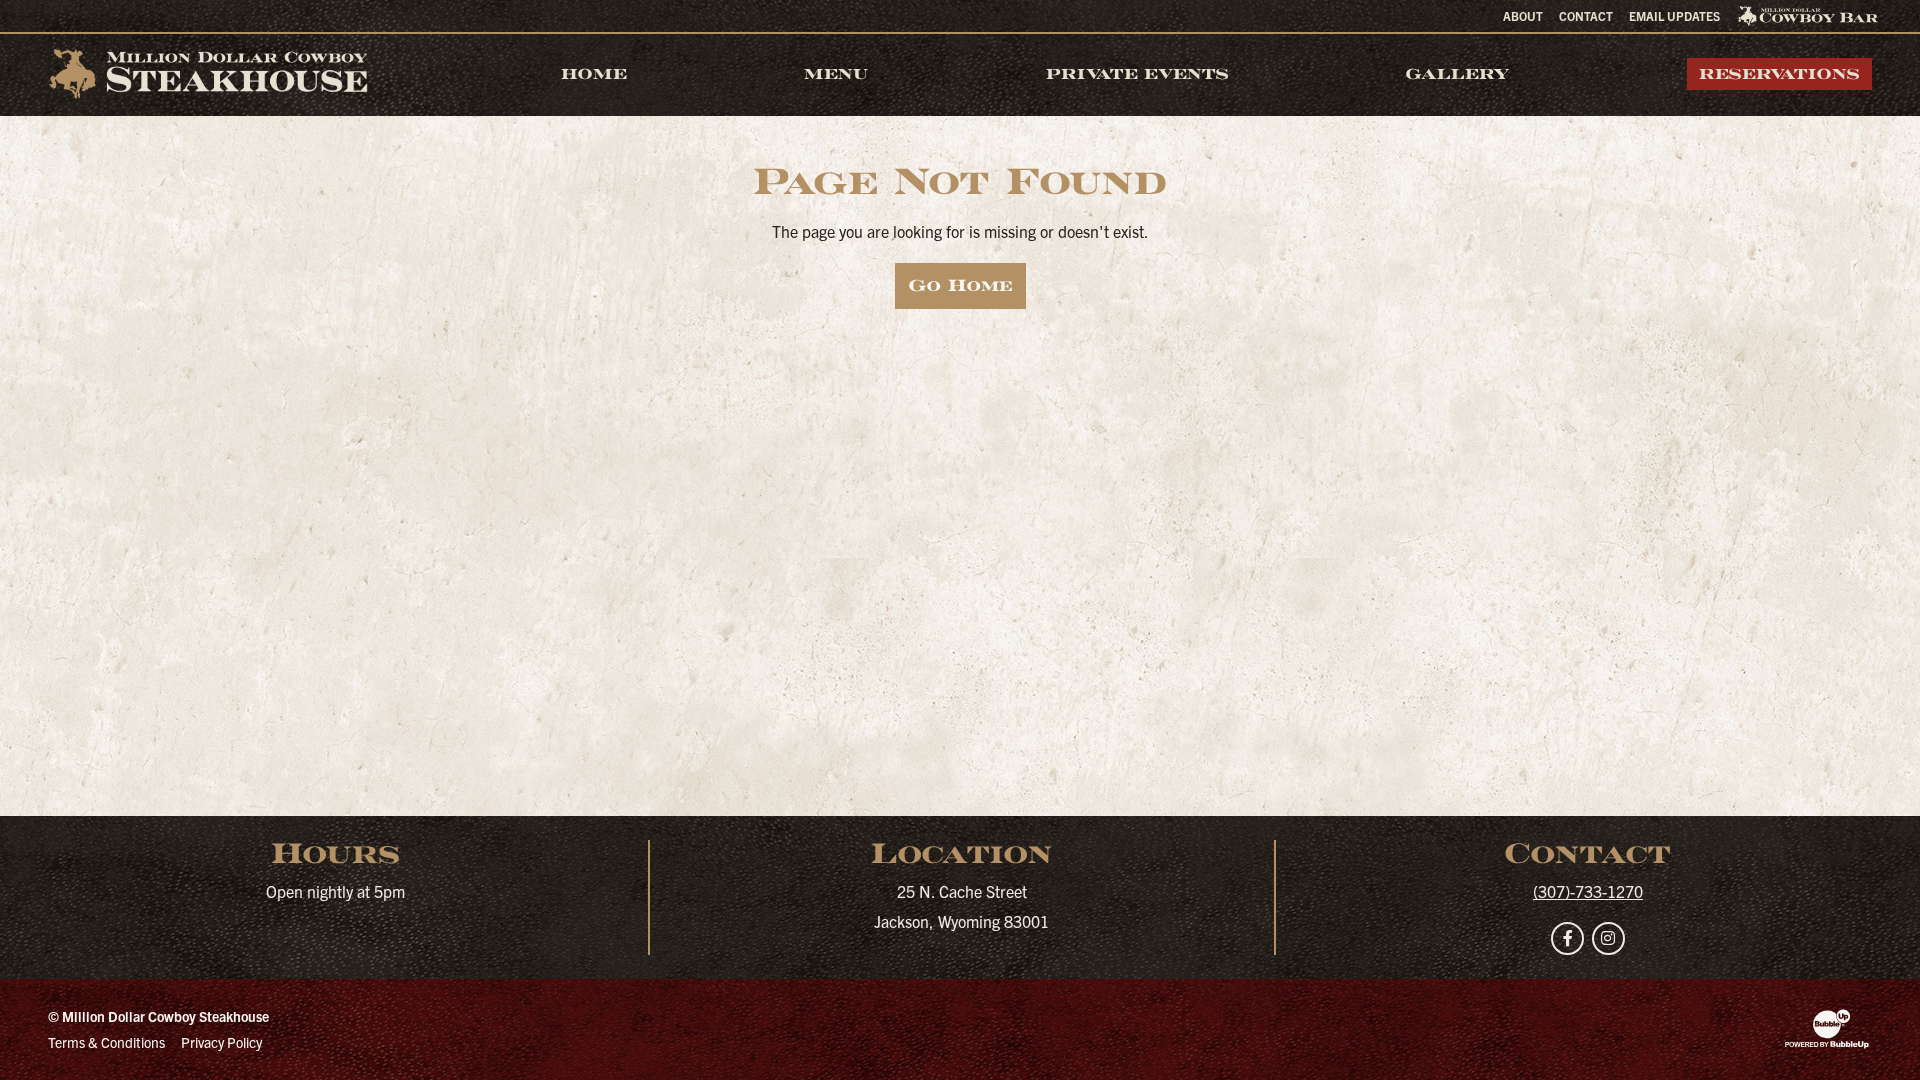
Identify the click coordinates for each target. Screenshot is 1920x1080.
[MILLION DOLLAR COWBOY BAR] (1808, 16)
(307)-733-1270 (1588, 891)
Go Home (960, 285)
